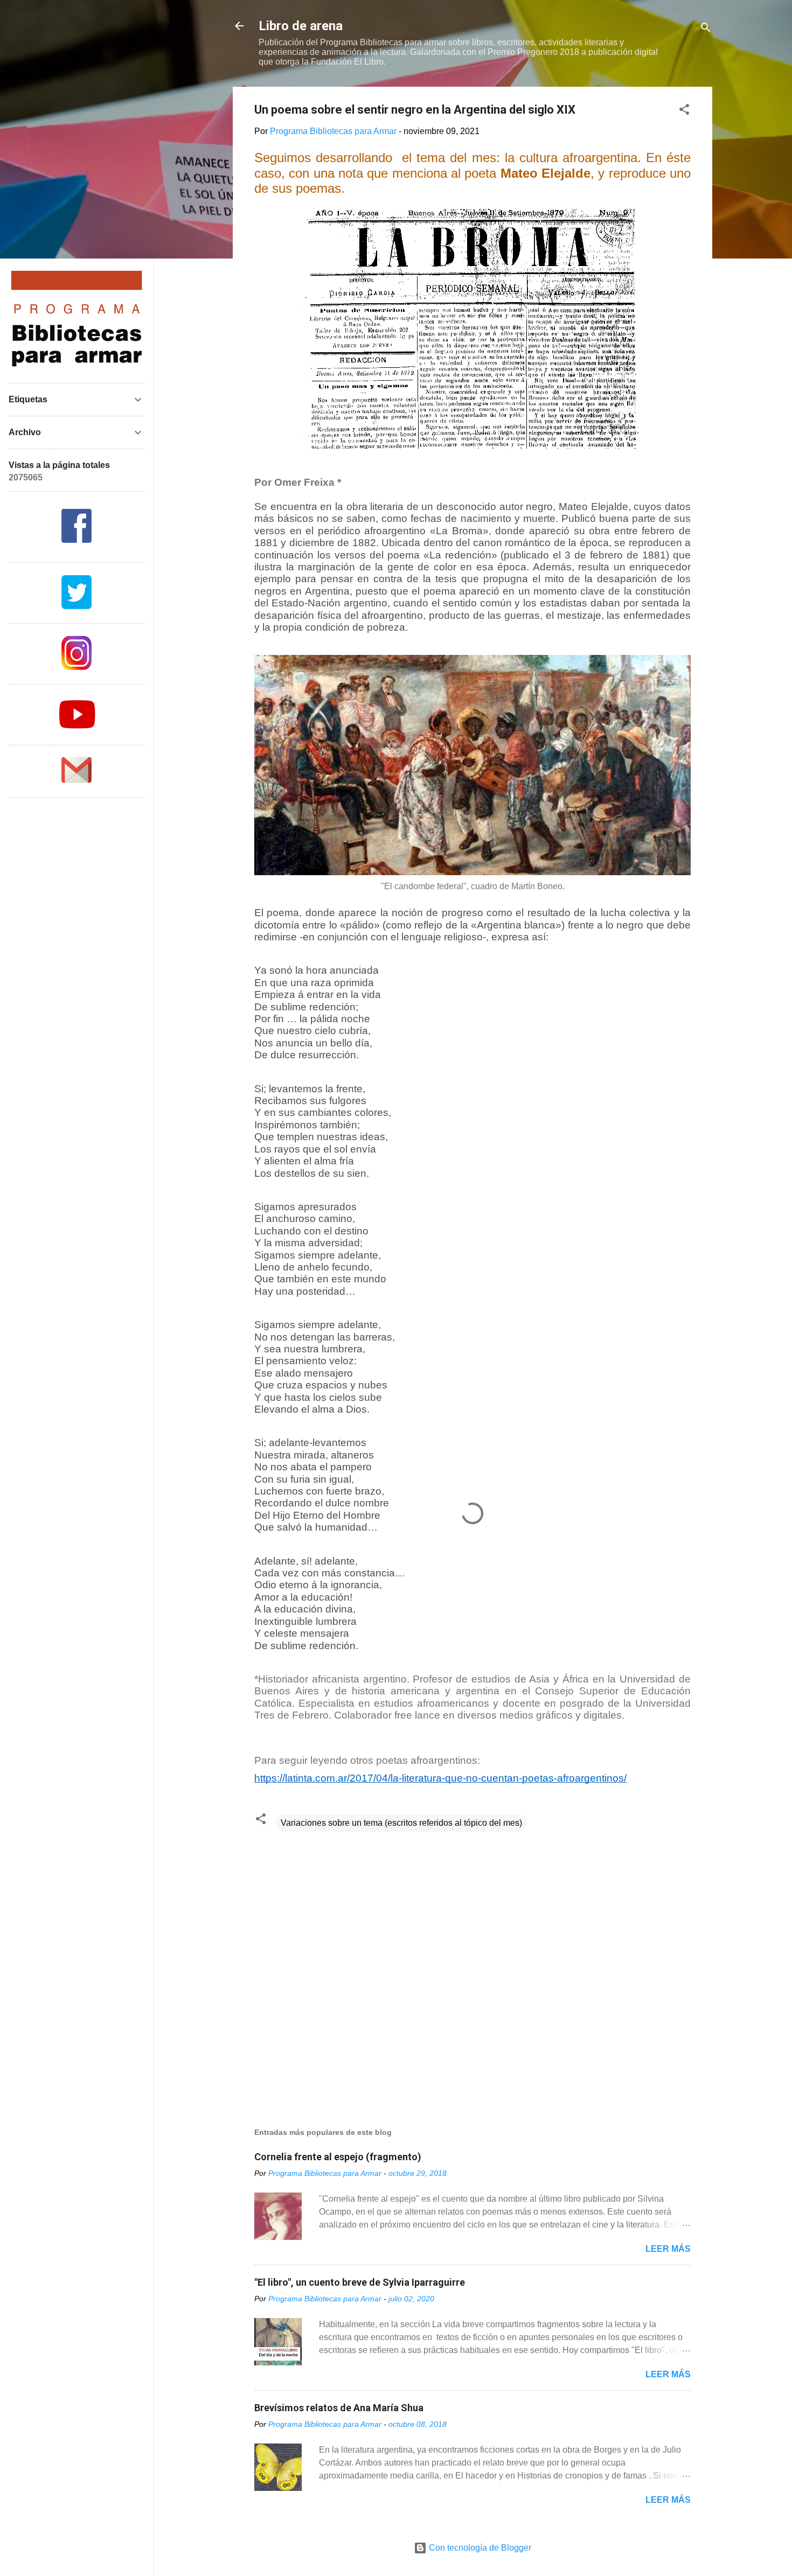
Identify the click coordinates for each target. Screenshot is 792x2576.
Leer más (668, 2249)
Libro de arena (301, 26)
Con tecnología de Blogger (479, 2548)
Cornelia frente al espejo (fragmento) (338, 2157)
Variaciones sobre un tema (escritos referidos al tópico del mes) (401, 1823)
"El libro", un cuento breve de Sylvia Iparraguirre (360, 2282)
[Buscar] (706, 29)
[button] (684, 111)
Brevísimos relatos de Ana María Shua (339, 2408)
